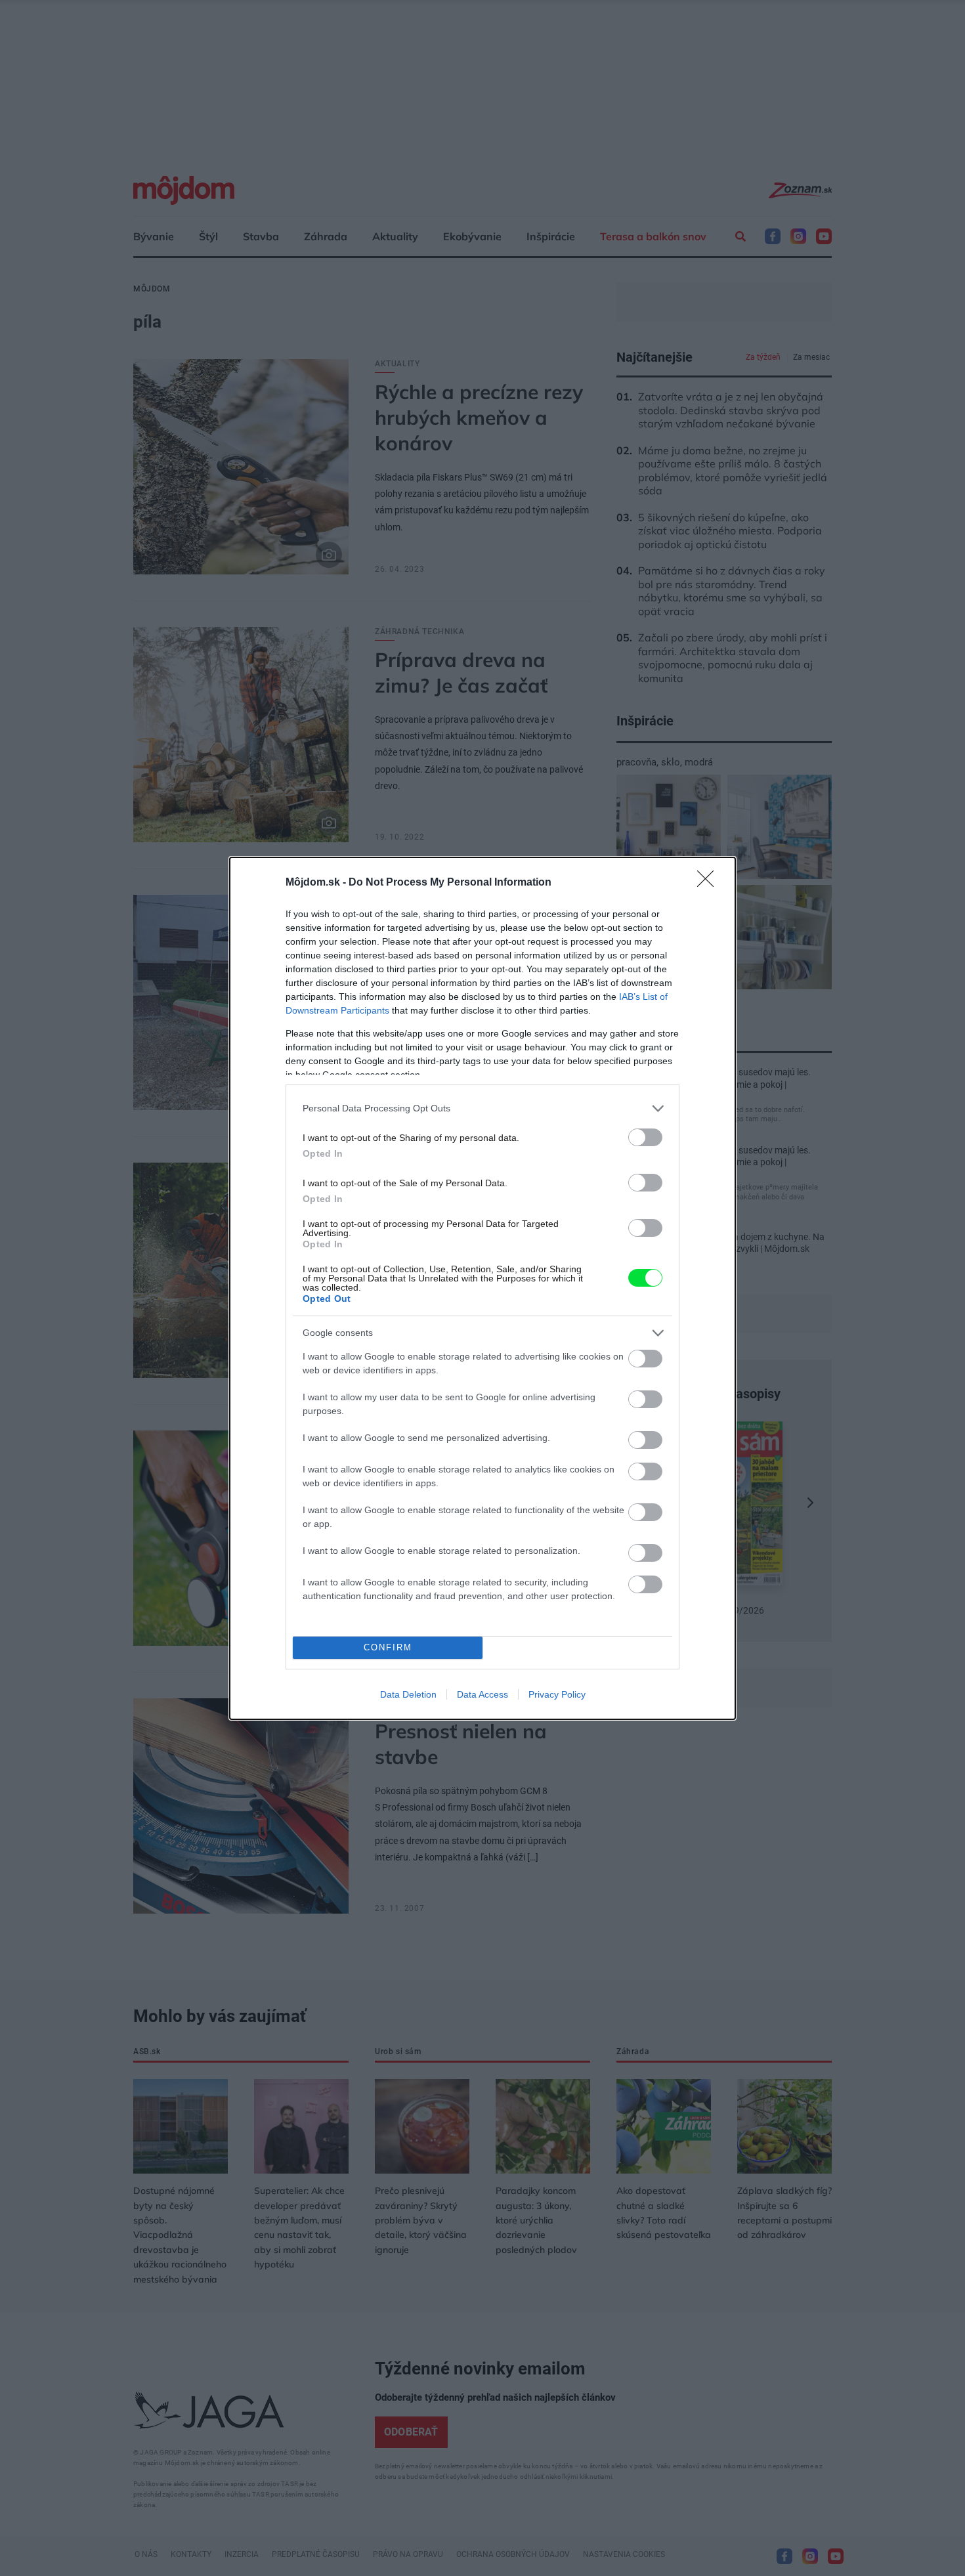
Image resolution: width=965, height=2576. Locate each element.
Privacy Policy (557, 1694)
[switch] (645, 1137)
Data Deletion (408, 1694)
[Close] (710, 883)
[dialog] (482, 1288)
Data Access (482, 1694)
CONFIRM (388, 1647)
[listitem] (482, 1108)
